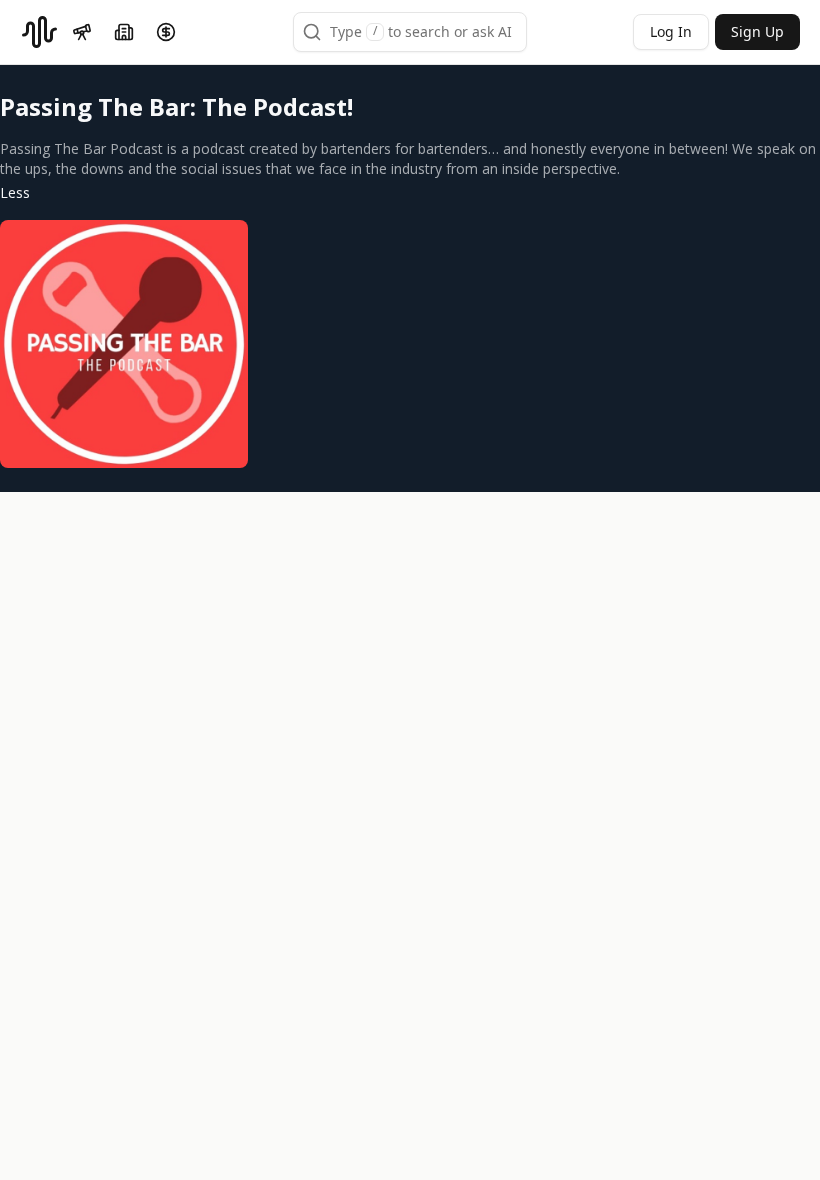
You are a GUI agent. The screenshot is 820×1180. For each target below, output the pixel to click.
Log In (671, 31)
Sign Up (757, 31)
